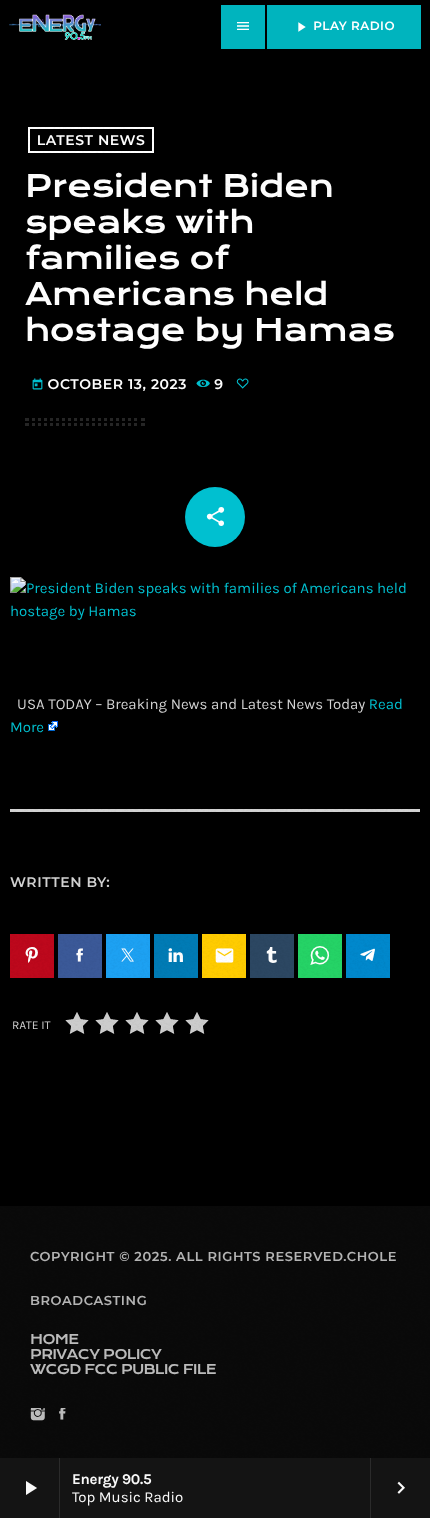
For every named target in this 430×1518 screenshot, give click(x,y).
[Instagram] (37, 1415)
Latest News (91, 140)
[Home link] (55, 27)
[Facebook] (61, 1415)
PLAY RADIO (344, 27)
